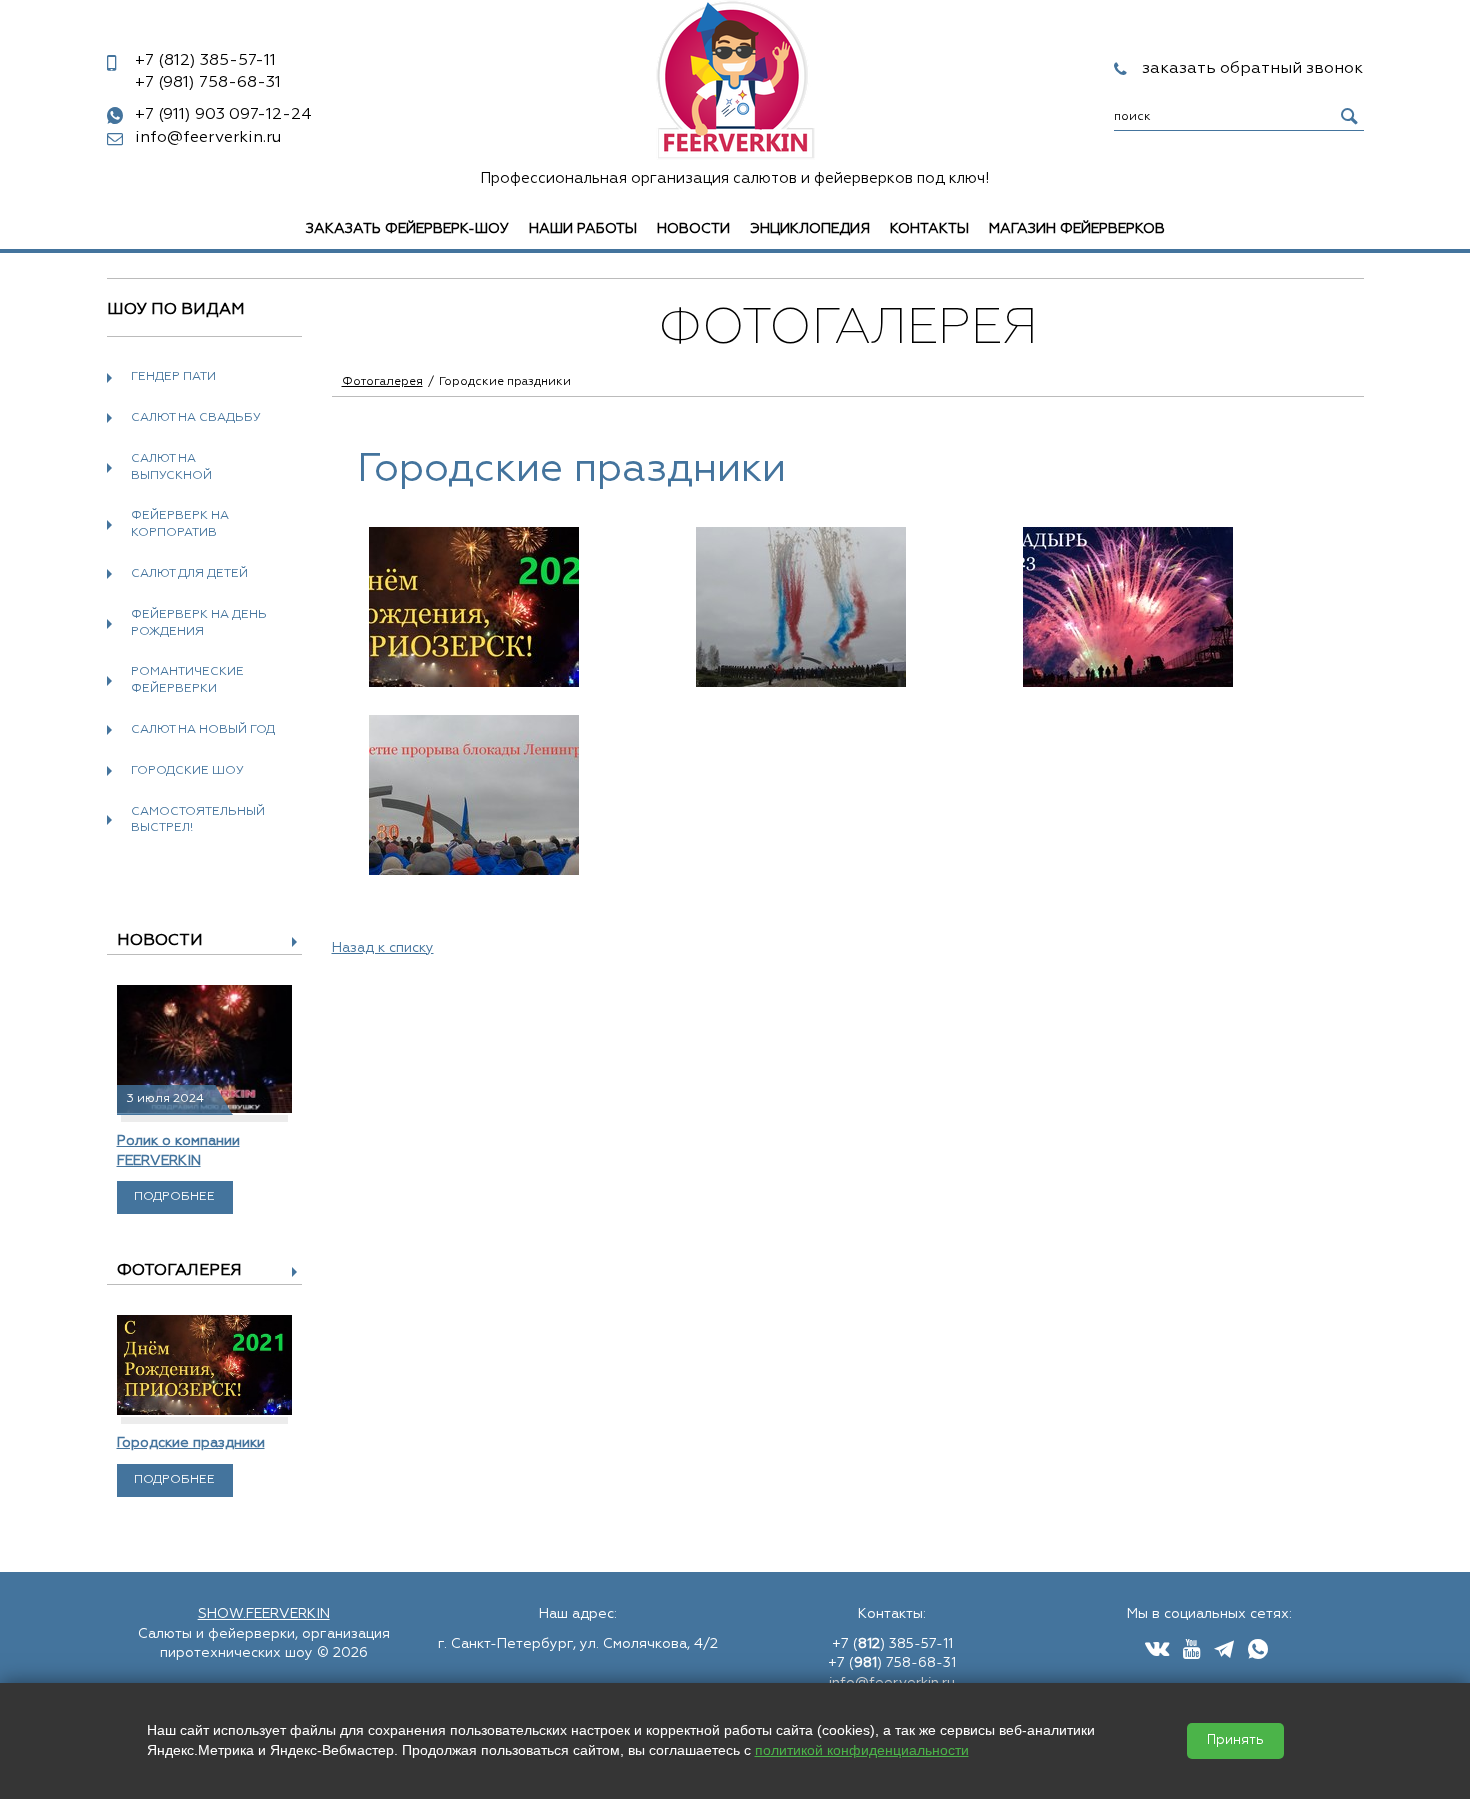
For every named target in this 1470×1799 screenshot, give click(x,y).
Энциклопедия (810, 229)
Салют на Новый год (203, 730)
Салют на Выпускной (171, 467)
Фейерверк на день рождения (199, 623)
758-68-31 (208, 83)
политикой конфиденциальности (862, 1750)
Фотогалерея (179, 1271)
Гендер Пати (173, 377)
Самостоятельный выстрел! (198, 820)
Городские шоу (187, 771)
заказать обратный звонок (1252, 69)
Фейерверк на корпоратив (180, 524)
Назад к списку (383, 948)
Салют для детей (189, 574)
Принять (1235, 1740)
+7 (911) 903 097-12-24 (223, 115)
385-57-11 (205, 61)
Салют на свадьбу (196, 418)
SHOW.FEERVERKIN (264, 1614)
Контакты (929, 229)
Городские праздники (191, 1443)
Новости (693, 229)
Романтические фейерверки (187, 680)
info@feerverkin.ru (208, 138)
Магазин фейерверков (1077, 229)
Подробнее (174, 1197)
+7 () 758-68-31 (892, 1663)
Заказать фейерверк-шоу (407, 229)
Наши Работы (583, 229)
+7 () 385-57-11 (892, 1644)
